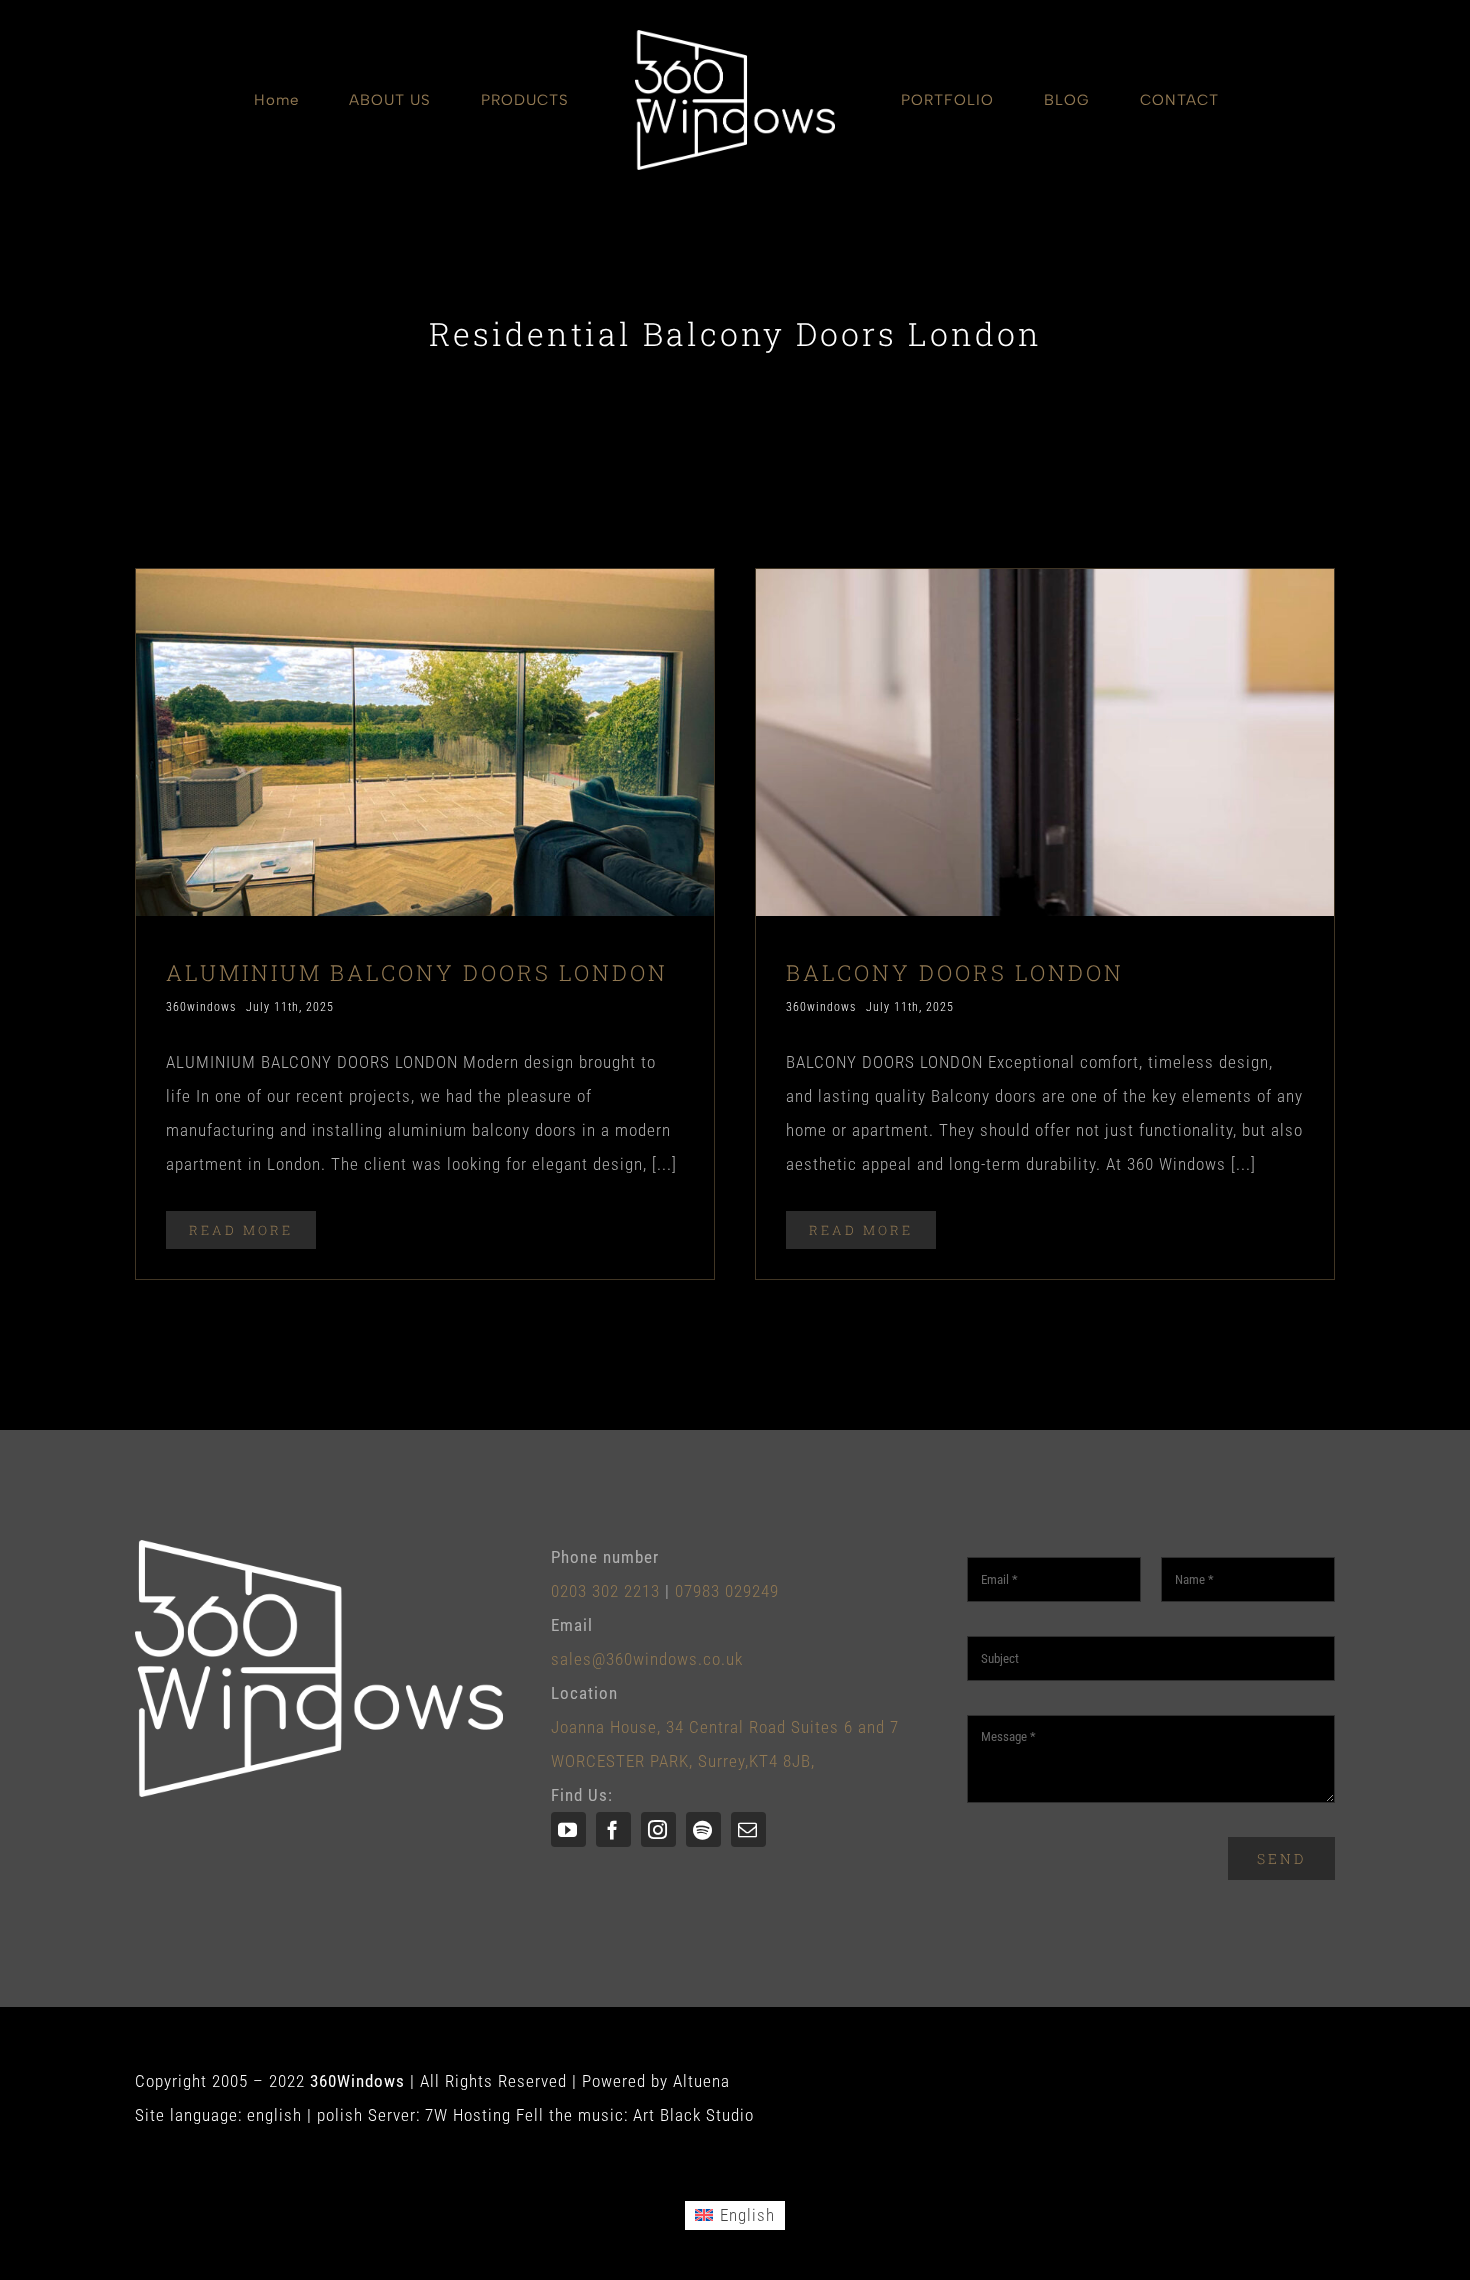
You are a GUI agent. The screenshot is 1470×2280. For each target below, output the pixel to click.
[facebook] (613, 1829)
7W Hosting (468, 2115)
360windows (201, 1007)
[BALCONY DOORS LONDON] (1045, 586)
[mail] (748, 1829)
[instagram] (658, 1829)
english (274, 2115)
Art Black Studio (693, 2115)
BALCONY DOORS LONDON (955, 972)
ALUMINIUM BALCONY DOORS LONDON (417, 972)
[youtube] (568, 1829)
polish (340, 2115)
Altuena (701, 2081)
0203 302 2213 (605, 1591)
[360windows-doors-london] (735, 38)
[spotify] (703, 1829)
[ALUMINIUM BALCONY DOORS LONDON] (425, 586)
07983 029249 (727, 1591)
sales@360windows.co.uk (647, 1659)
